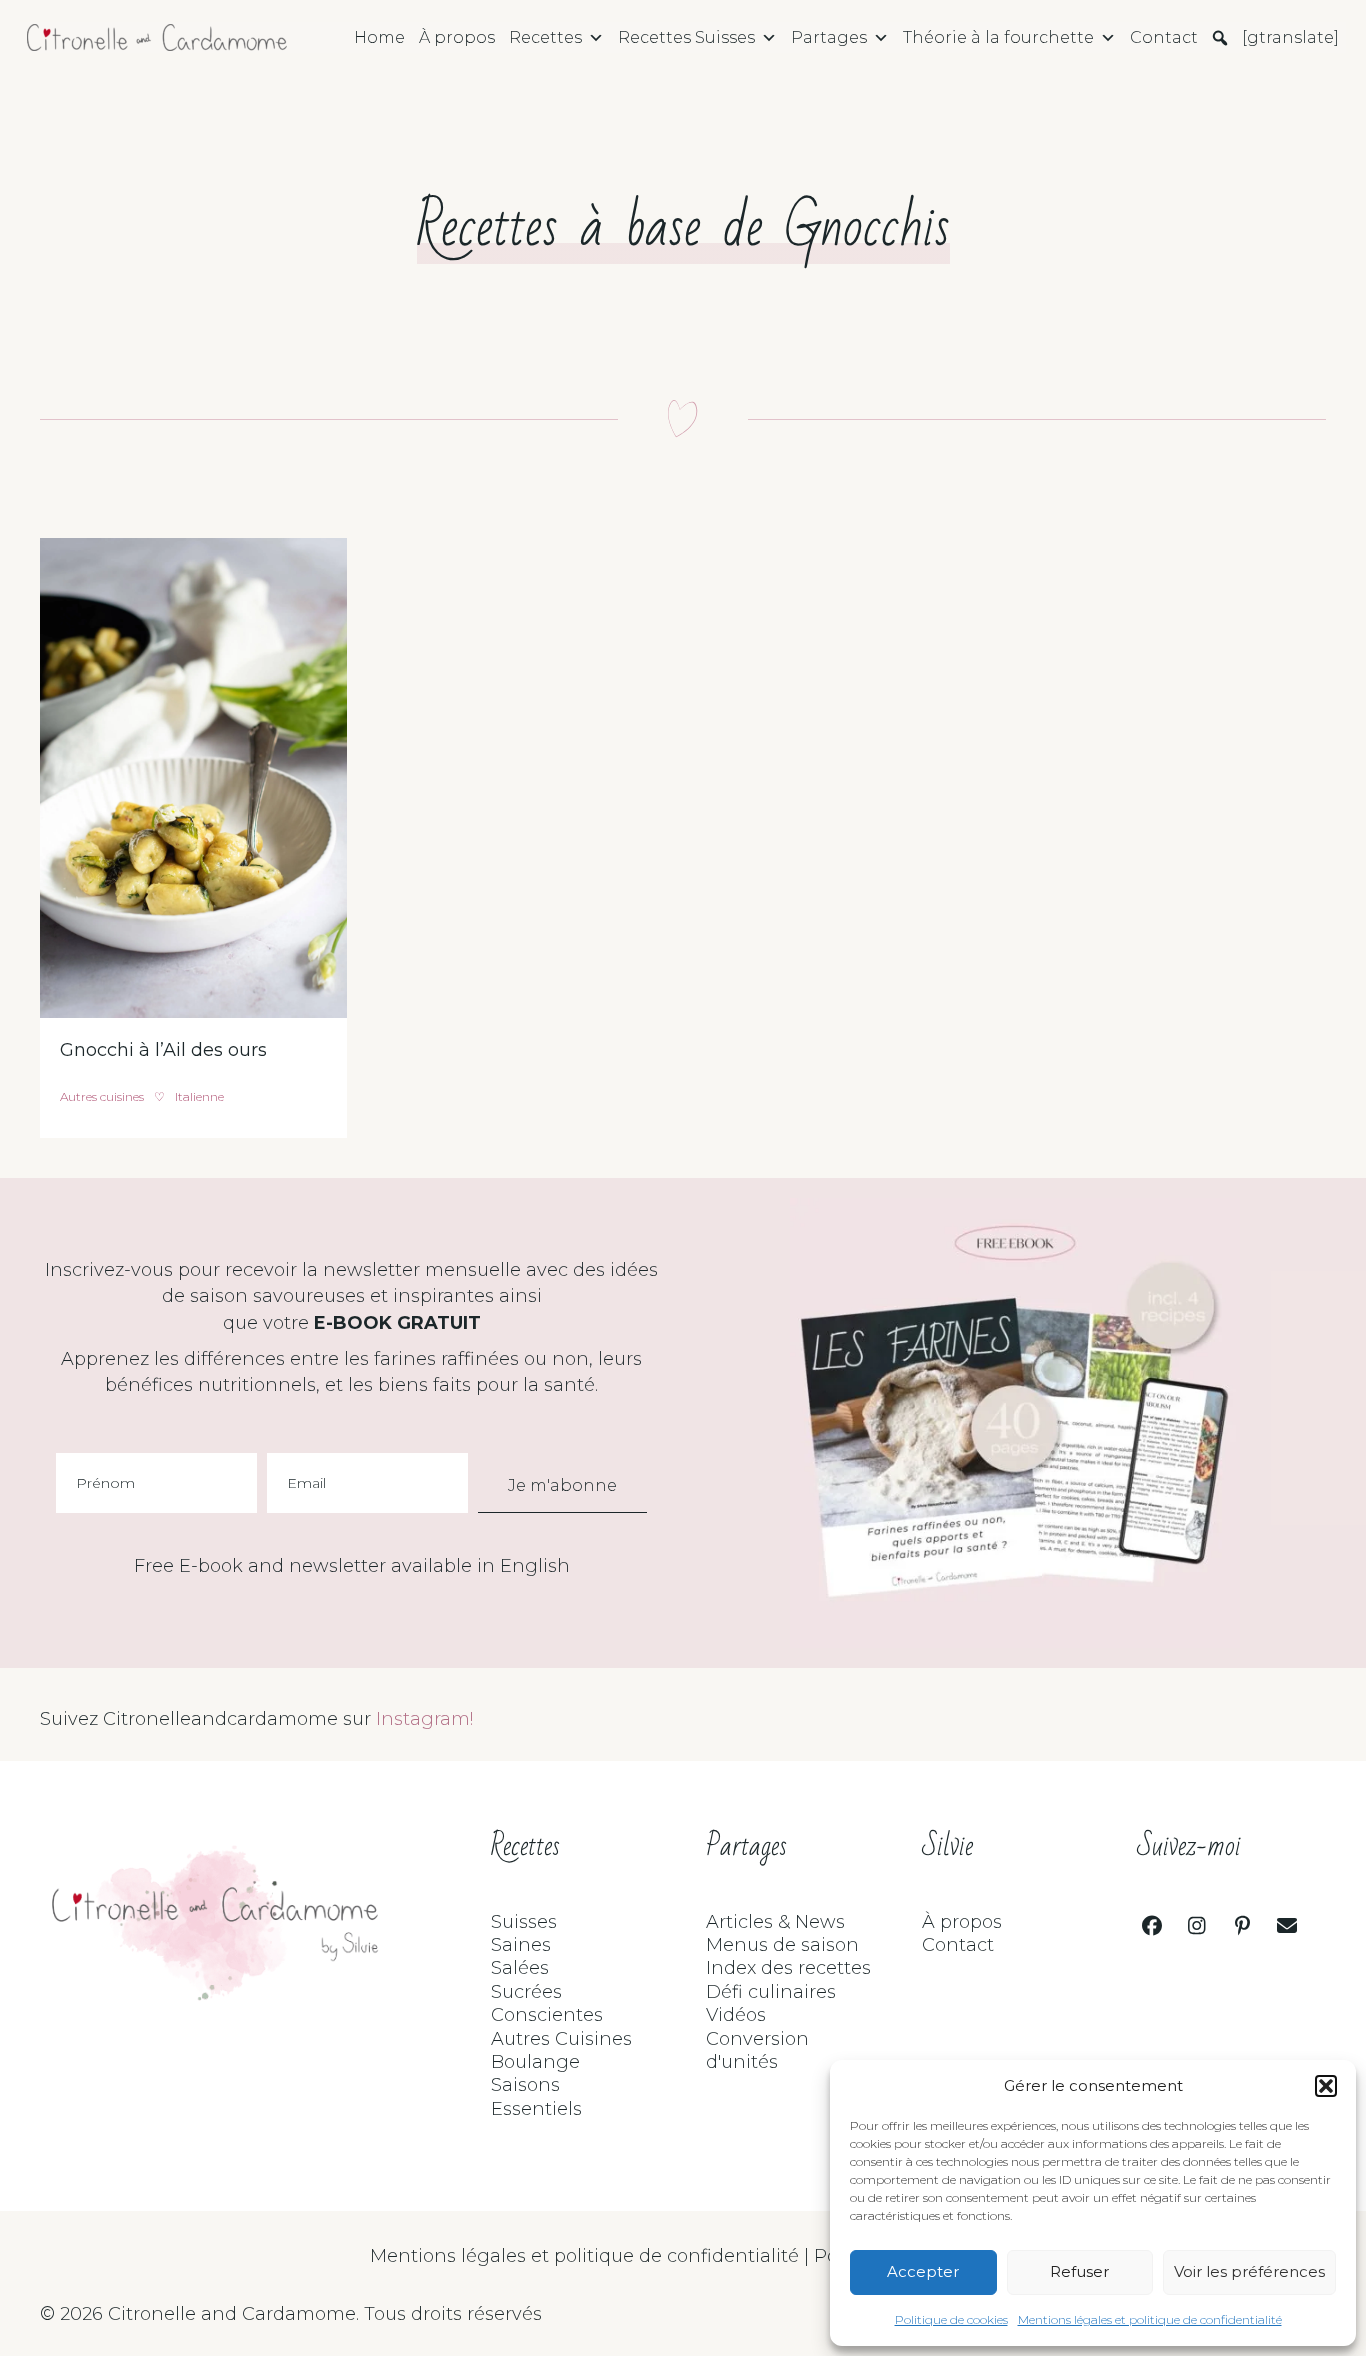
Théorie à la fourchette (998, 37)
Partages (829, 37)
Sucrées (526, 1992)
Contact (1164, 37)
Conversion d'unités (757, 2050)
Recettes (545, 37)
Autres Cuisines (561, 2039)
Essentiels (536, 2109)
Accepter (923, 2271)
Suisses (524, 1922)
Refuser (1079, 2271)
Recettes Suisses (686, 37)
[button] (1326, 2086)
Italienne (199, 1096)
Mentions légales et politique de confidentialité (1150, 2319)
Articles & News (775, 1922)
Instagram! (424, 1719)
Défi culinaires (771, 1992)
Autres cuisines (102, 1096)
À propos (457, 37)
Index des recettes (788, 1968)
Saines (521, 1945)
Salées (520, 1968)
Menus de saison (782, 1945)
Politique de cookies (951, 2319)
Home (379, 37)
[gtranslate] (1290, 37)
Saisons (525, 2085)
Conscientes (547, 2015)
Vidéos (736, 2015)
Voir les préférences (1249, 2271)
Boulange (535, 2062)
